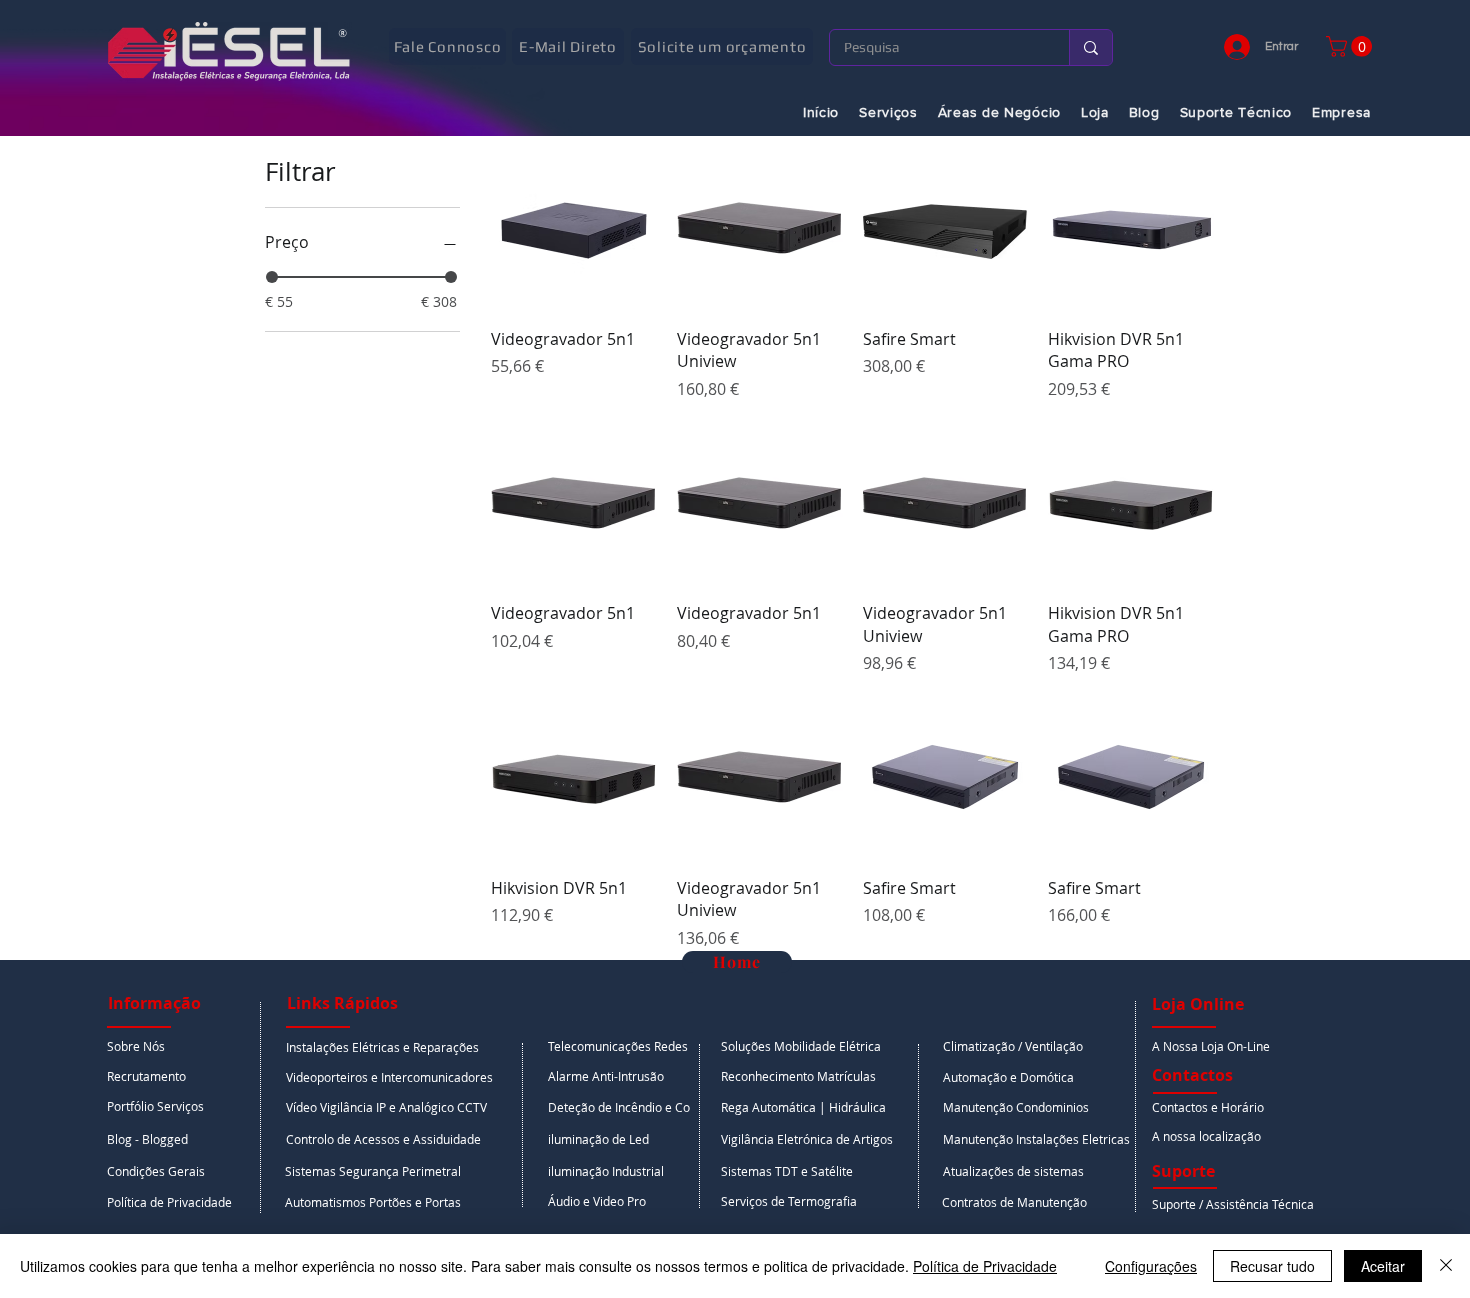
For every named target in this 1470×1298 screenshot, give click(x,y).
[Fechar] (1446, 1266)
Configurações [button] (1151, 1266)
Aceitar (1383, 1266)
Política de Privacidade (985, 1266)
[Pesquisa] (1090, 47)
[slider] (272, 277)
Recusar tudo (1272, 1266)
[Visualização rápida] (574, 229)
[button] (1351, 46)
